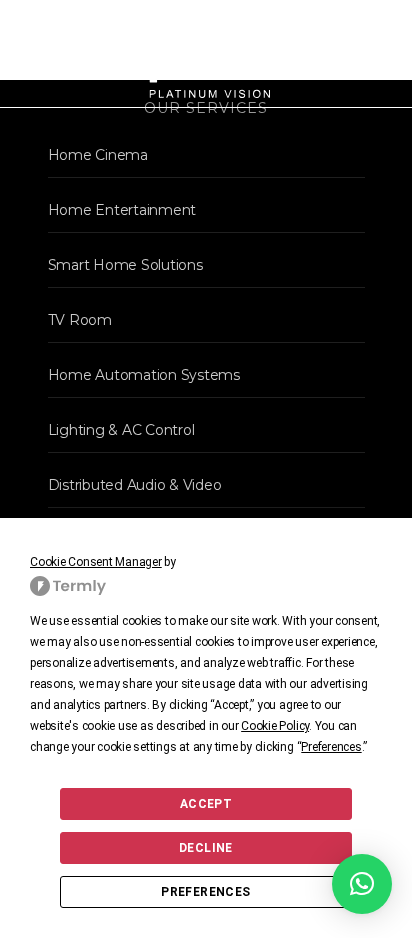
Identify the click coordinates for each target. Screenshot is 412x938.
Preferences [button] (331, 747)
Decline (206, 848)
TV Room (80, 320)
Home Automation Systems (144, 375)
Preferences (205, 892)
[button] (362, 884)
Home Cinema (98, 155)
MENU (364, 54)
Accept (206, 804)
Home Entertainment (122, 210)
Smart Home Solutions (125, 265)
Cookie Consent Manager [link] (96, 562)
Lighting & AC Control (121, 430)
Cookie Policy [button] (275, 726)
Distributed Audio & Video (135, 485)
